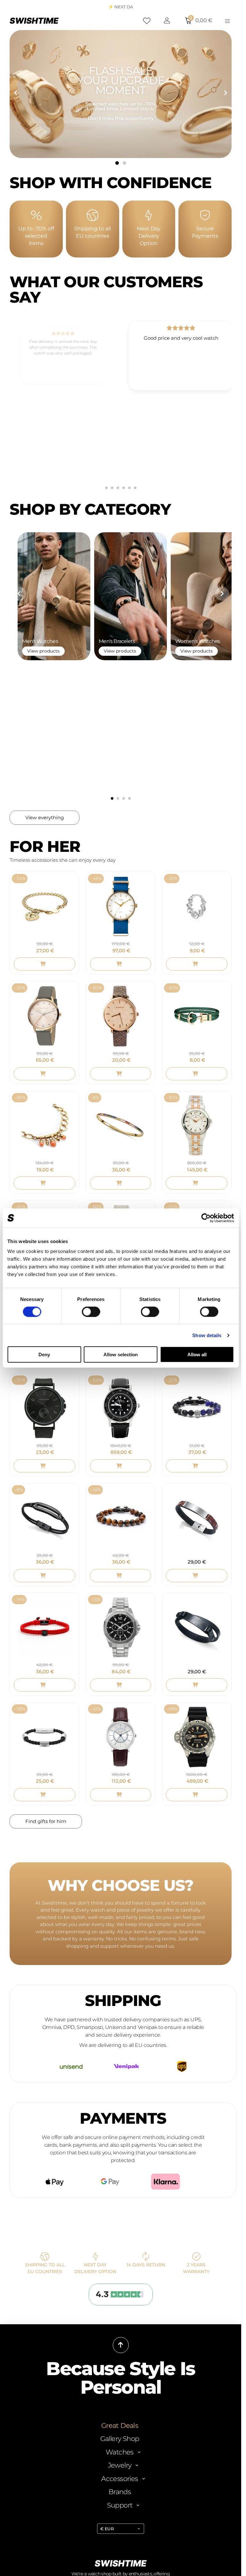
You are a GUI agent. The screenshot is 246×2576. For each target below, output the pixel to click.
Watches (120, 2253)
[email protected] (127, 2422)
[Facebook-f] (117, 2539)
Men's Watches (32, 571)
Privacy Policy (126, 2487)
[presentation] (21, 424)
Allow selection (121, 1355)
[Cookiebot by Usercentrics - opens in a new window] (206, 1218)
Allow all (197, 1355)
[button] (16, 93)
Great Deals (120, 2227)
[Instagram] (125, 2539)
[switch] (91, 1312)
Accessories (119, 2280)
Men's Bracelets (107, 571)
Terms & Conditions (92, 2487)
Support (120, 2306)
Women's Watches (186, 571)
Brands (120, 2293)
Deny (44, 1355)
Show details (207, 1335)
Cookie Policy (154, 2487)
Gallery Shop (120, 2240)
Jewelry (120, 2267)
